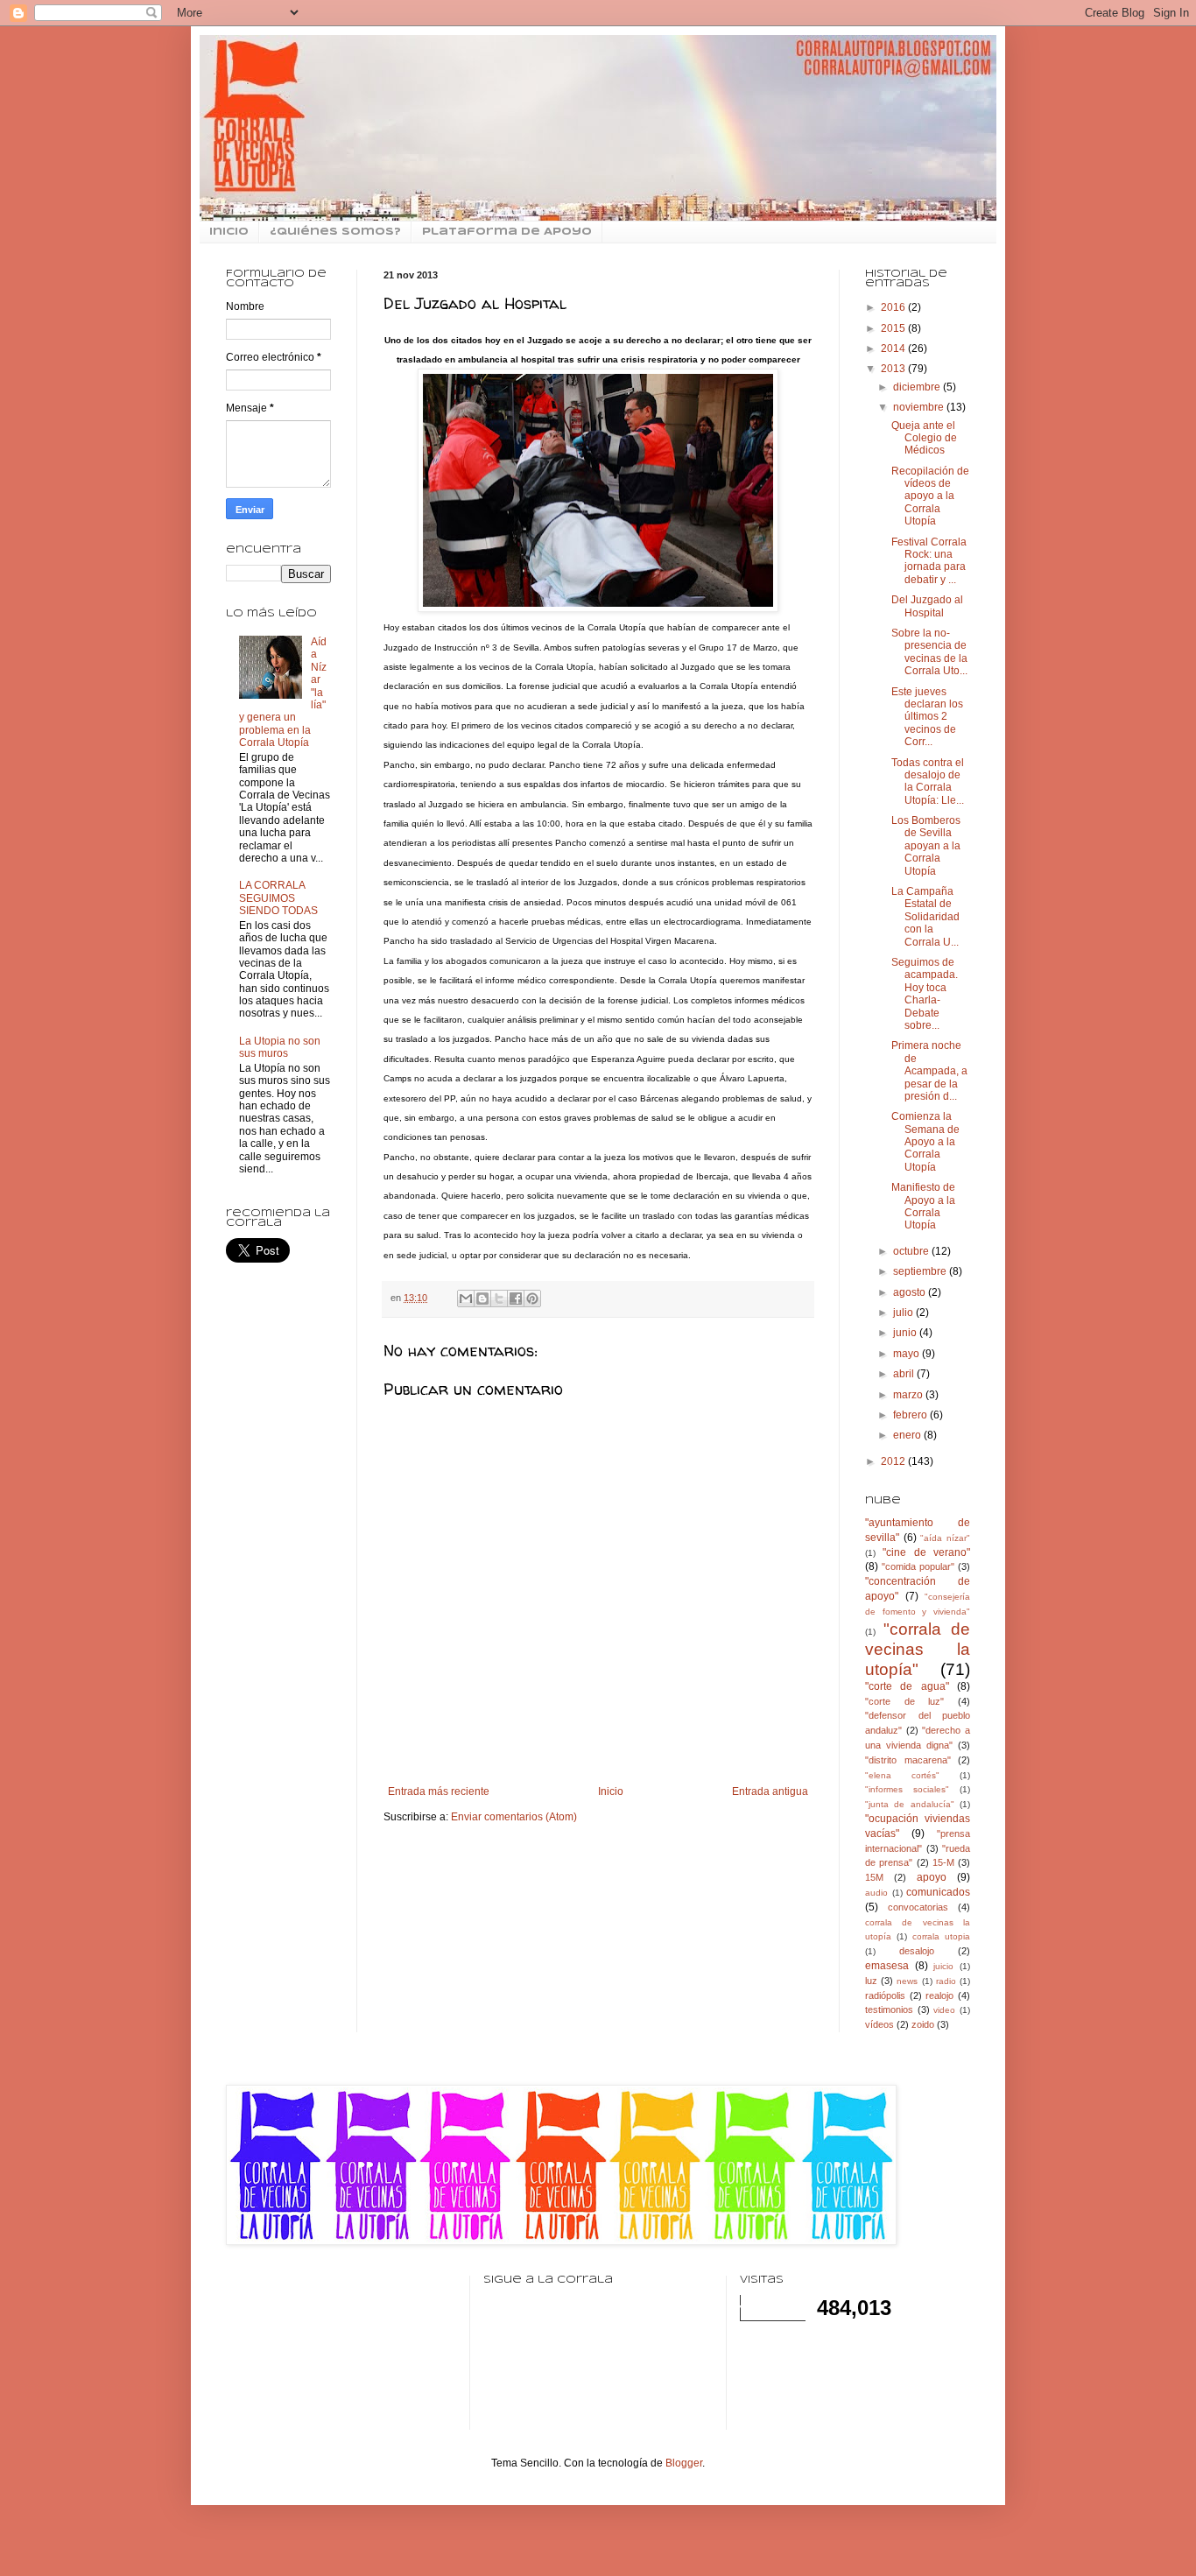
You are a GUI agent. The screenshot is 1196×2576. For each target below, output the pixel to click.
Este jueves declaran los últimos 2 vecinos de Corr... (927, 717)
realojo (939, 1995)
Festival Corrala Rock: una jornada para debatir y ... (929, 561)
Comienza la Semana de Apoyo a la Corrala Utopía (925, 1142)
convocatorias (918, 1907)
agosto (911, 1292)
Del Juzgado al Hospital (927, 606)
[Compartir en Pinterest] (532, 1299)
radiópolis (885, 1995)
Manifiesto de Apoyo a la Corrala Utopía (923, 1206)
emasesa (887, 1966)
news (907, 1981)
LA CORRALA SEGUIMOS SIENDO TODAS (278, 898)
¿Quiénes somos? (335, 232)
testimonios (889, 2009)
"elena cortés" (902, 1775)
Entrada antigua (770, 1791)
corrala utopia (941, 1936)
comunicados (938, 1892)
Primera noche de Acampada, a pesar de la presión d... (929, 1071)
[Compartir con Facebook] (516, 1299)
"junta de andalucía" (910, 1804)
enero (908, 1435)
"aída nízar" (945, 1538)
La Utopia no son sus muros (280, 1047)
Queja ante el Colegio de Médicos (924, 438)
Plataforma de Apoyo (507, 232)
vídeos (879, 2024)
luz (871, 1981)
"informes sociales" (907, 1789)
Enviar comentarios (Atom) (514, 1817)
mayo (908, 1354)
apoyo (932, 1877)
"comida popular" (918, 1566)
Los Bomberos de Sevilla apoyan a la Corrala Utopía (926, 846)
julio (904, 1313)
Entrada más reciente (439, 1791)
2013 (894, 369)
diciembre (918, 387)
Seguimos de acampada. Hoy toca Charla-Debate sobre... (925, 994)
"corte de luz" (904, 1701)
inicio (229, 232)
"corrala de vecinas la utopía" (918, 1649)
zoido (923, 2024)
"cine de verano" (926, 1552)
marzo (909, 1395)
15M (874, 1877)
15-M (943, 1862)
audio (876, 1893)
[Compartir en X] (499, 1299)
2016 (894, 307)
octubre (912, 1251)
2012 (894, 1461)
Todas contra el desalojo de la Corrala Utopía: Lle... (928, 781)
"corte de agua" (907, 1686)
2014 (894, 348)
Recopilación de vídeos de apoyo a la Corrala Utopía (930, 496)
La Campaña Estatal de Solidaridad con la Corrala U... (925, 917)
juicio (943, 1966)
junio (906, 1333)
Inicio (611, 1791)
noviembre (920, 407)
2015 (894, 328)
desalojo (917, 1951)
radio (946, 1981)
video (944, 2010)
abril (905, 1374)
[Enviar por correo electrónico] (466, 1299)
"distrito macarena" (908, 1760)
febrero (911, 1415)
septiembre (921, 1271)
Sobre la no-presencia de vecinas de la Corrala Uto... (929, 652)
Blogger (684, 2463)
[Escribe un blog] (482, 1299)
